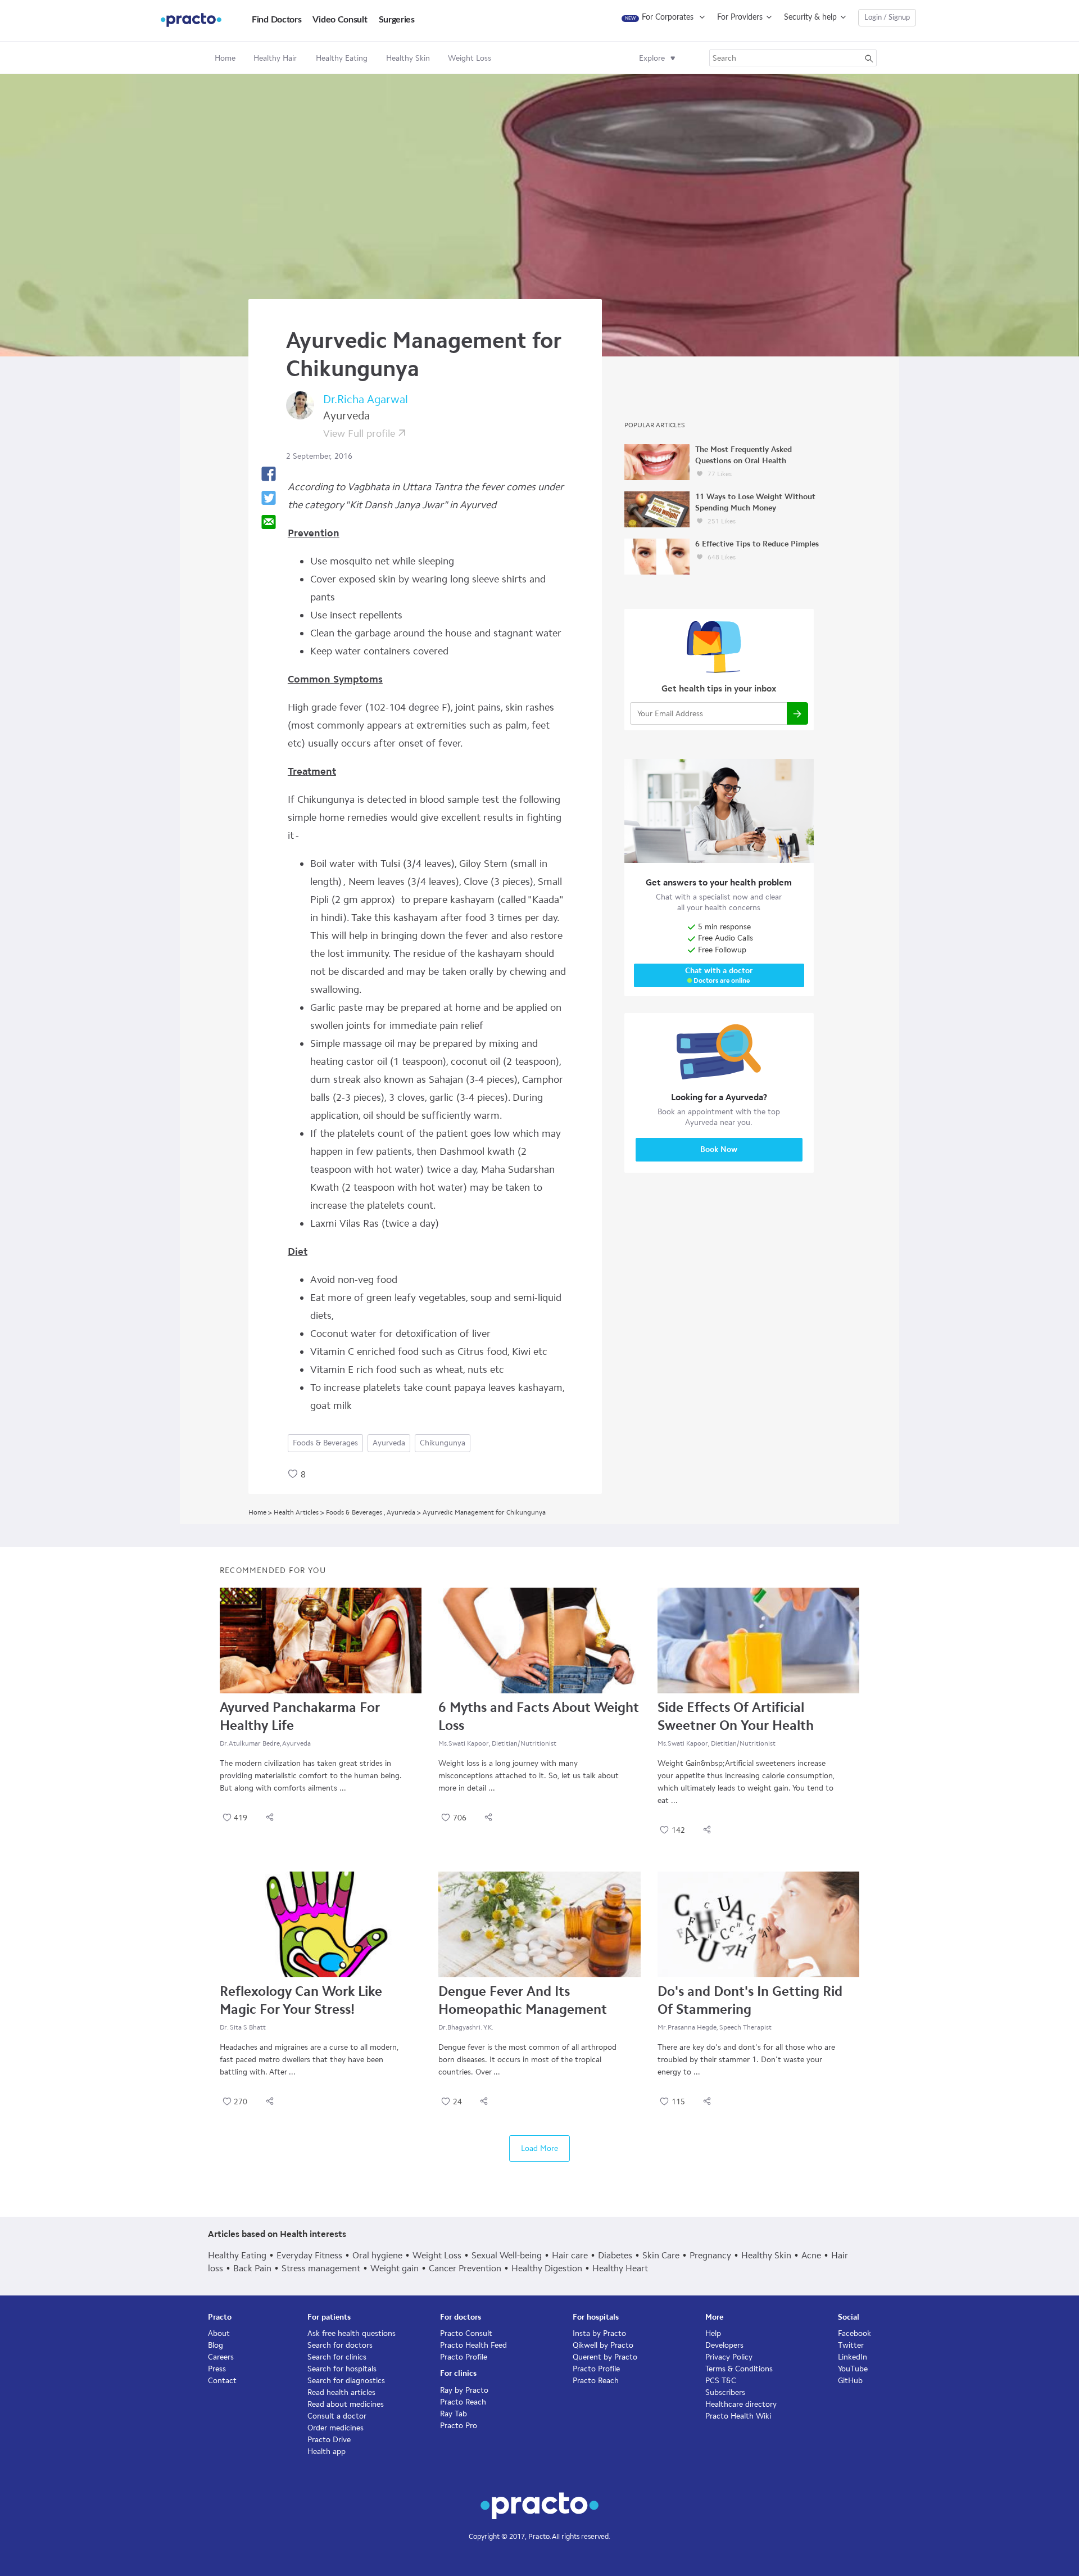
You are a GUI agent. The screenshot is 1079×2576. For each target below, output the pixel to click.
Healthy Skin (766, 2255)
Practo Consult (466, 2333)
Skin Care (661, 2255)
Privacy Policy (729, 2357)
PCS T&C (721, 2381)
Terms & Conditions (739, 2369)
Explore (652, 58)
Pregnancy (710, 2255)
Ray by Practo (464, 2390)
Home (225, 58)
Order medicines (336, 2428)
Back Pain (252, 2268)
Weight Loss (437, 2255)
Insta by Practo (599, 2333)
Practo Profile (464, 2357)
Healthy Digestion (547, 2268)
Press (217, 2369)
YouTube (853, 2369)
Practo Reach (463, 2402)
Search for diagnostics (346, 2381)
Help (713, 2333)
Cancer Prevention (465, 2268)
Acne (811, 2255)
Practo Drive (329, 2440)
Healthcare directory (741, 2404)
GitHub (850, 2381)
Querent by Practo (605, 2357)
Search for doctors (340, 2345)
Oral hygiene (377, 2255)
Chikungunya (443, 1443)
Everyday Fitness (309, 2255)
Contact (222, 2381)
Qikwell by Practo (603, 2345)
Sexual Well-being (507, 2255)
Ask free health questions (352, 2333)
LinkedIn (853, 2357)
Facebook (854, 2333)
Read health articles (341, 2392)
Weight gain (395, 2268)
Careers (221, 2357)
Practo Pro (459, 2426)
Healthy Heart (620, 2268)
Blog (216, 2345)
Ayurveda (389, 1443)
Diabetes (615, 2255)
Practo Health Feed (473, 2345)
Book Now (719, 1149)
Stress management (321, 2268)
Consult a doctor (337, 2416)
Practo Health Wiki (738, 2416)
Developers (724, 2345)
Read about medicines (346, 2404)
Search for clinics (337, 2357)
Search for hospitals (342, 2369)
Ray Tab (454, 2414)
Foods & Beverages (325, 1443)
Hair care (570, 2255)
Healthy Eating (237, 2255)
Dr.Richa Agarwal (366, 399)
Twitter (851, 2345)
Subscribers (725, 2392)
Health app (327, 2451)
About (219, 2333)
